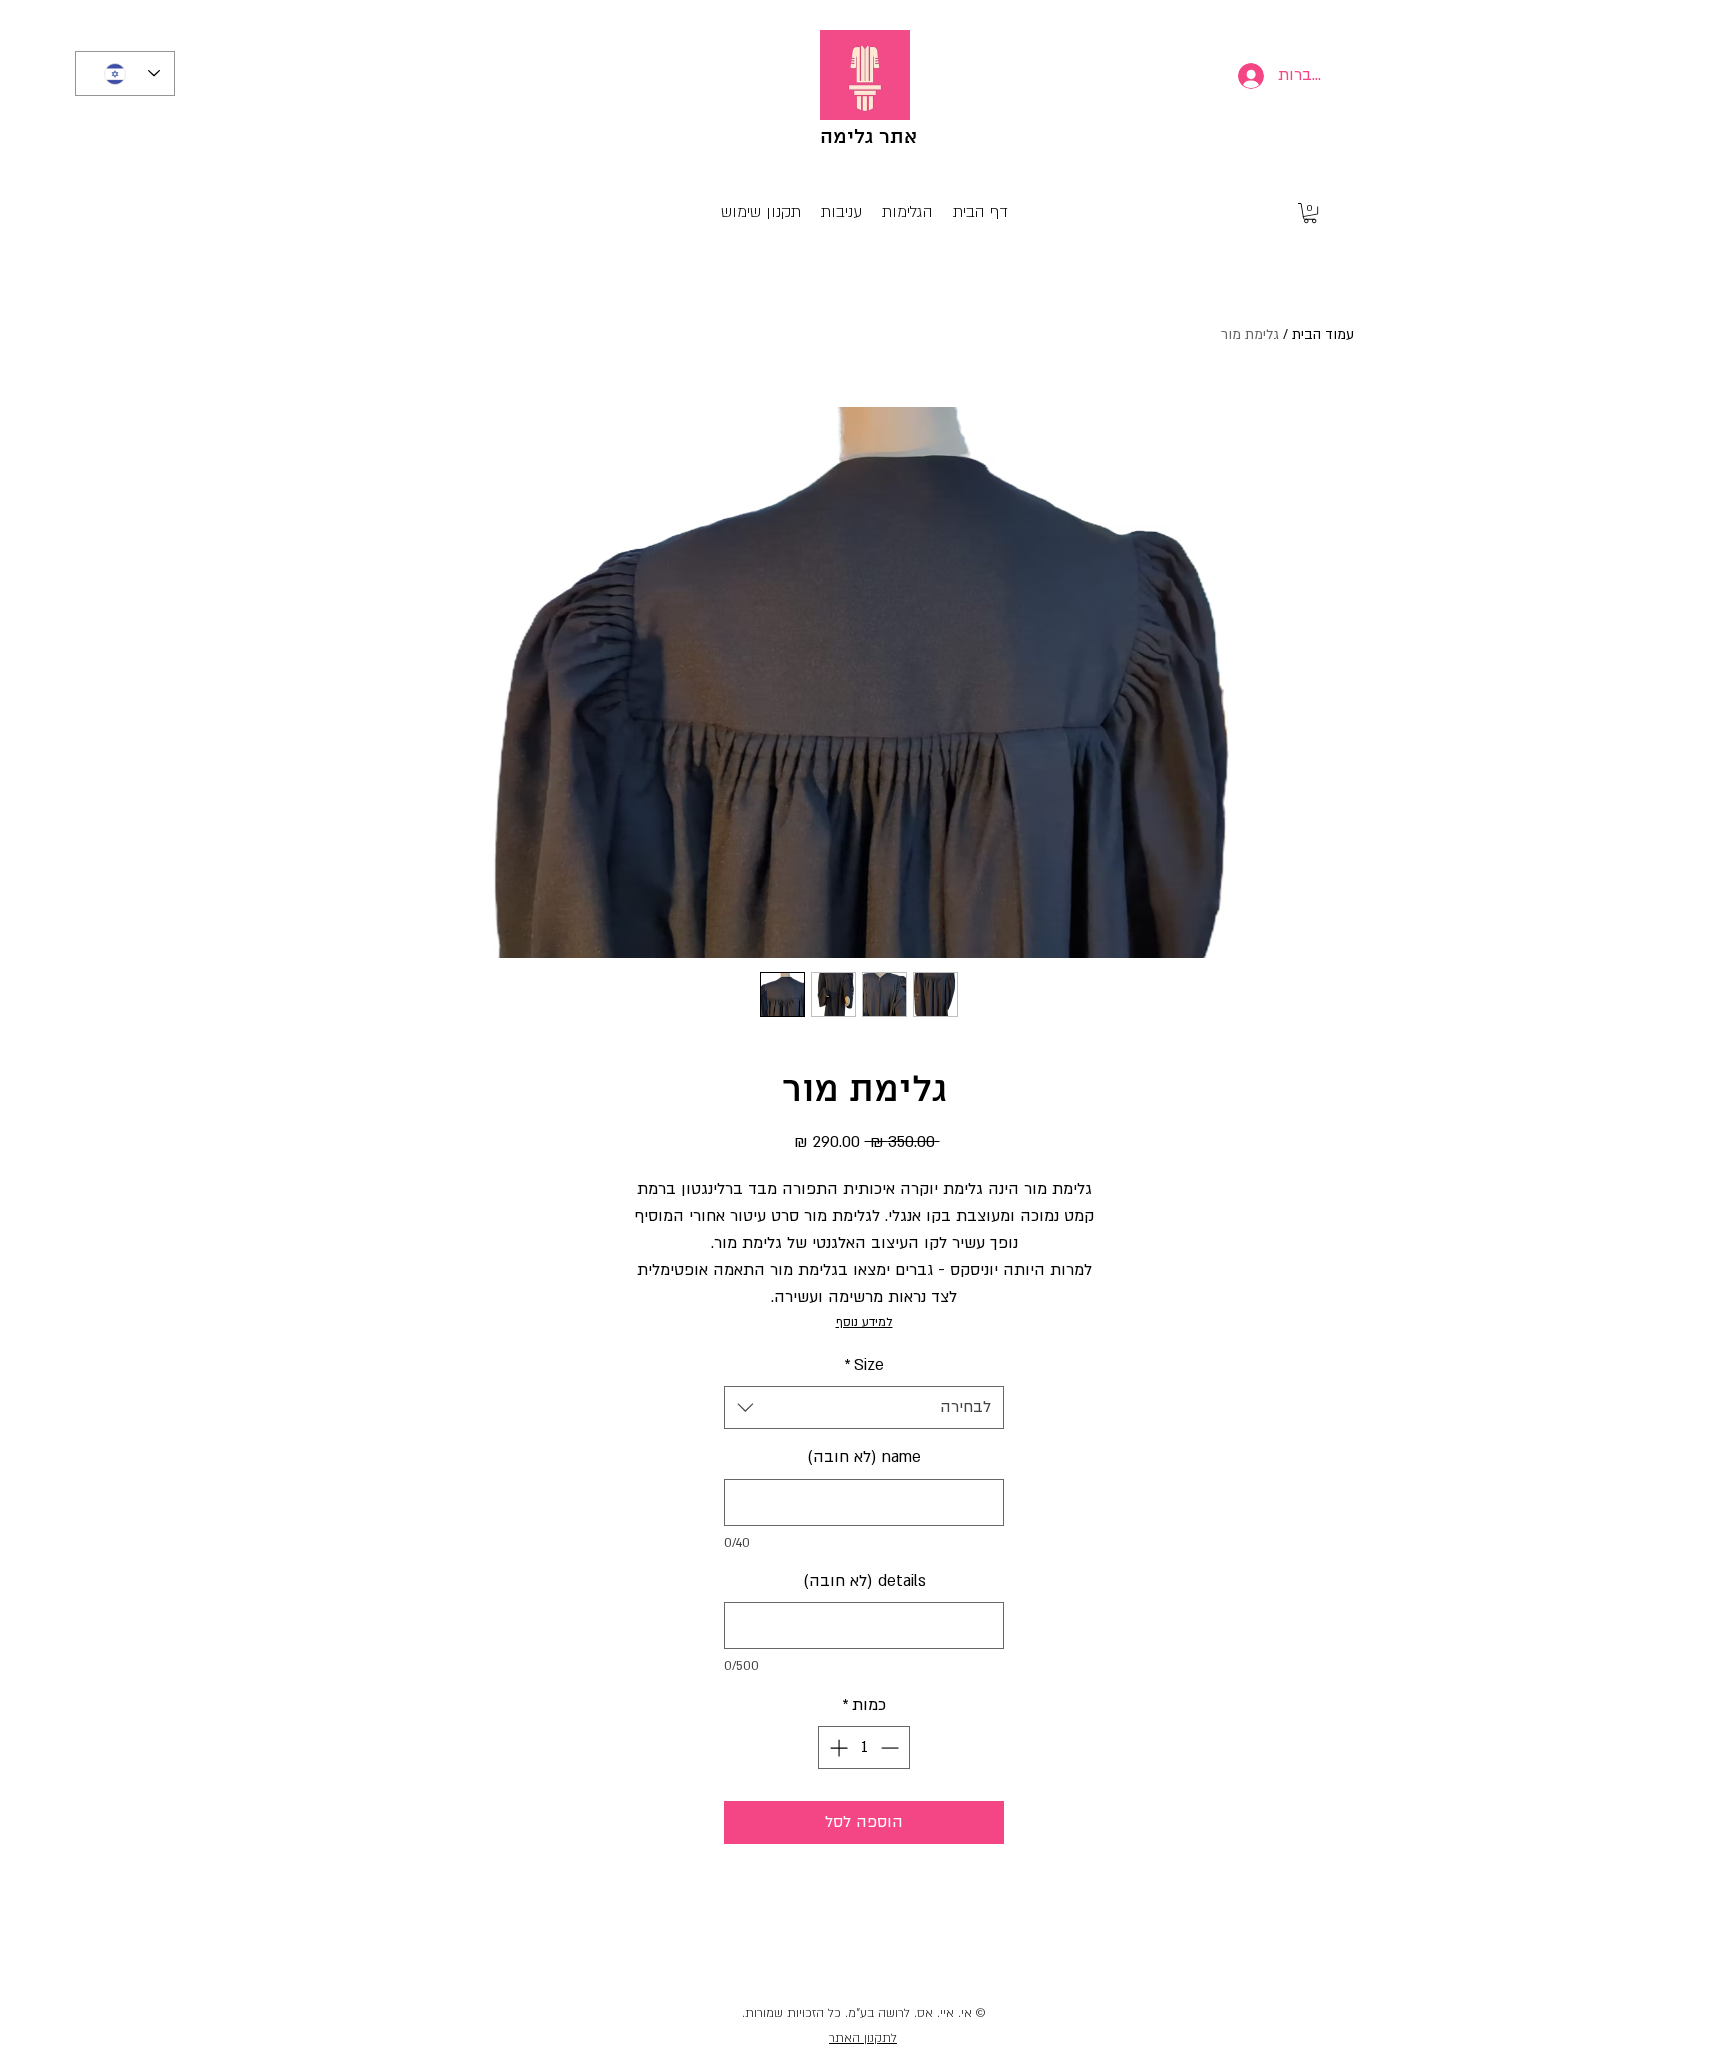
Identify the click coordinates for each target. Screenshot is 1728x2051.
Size (864, 1365)
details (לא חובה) (864, 1581)
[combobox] (864, 1407)
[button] (1310, 213)
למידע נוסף (864, 1322)
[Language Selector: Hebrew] (125, 73)
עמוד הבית (1323, 334)
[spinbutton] (864, 1747)
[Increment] (836, 1747)
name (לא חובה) (864, 1457)
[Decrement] (891, 1747)
